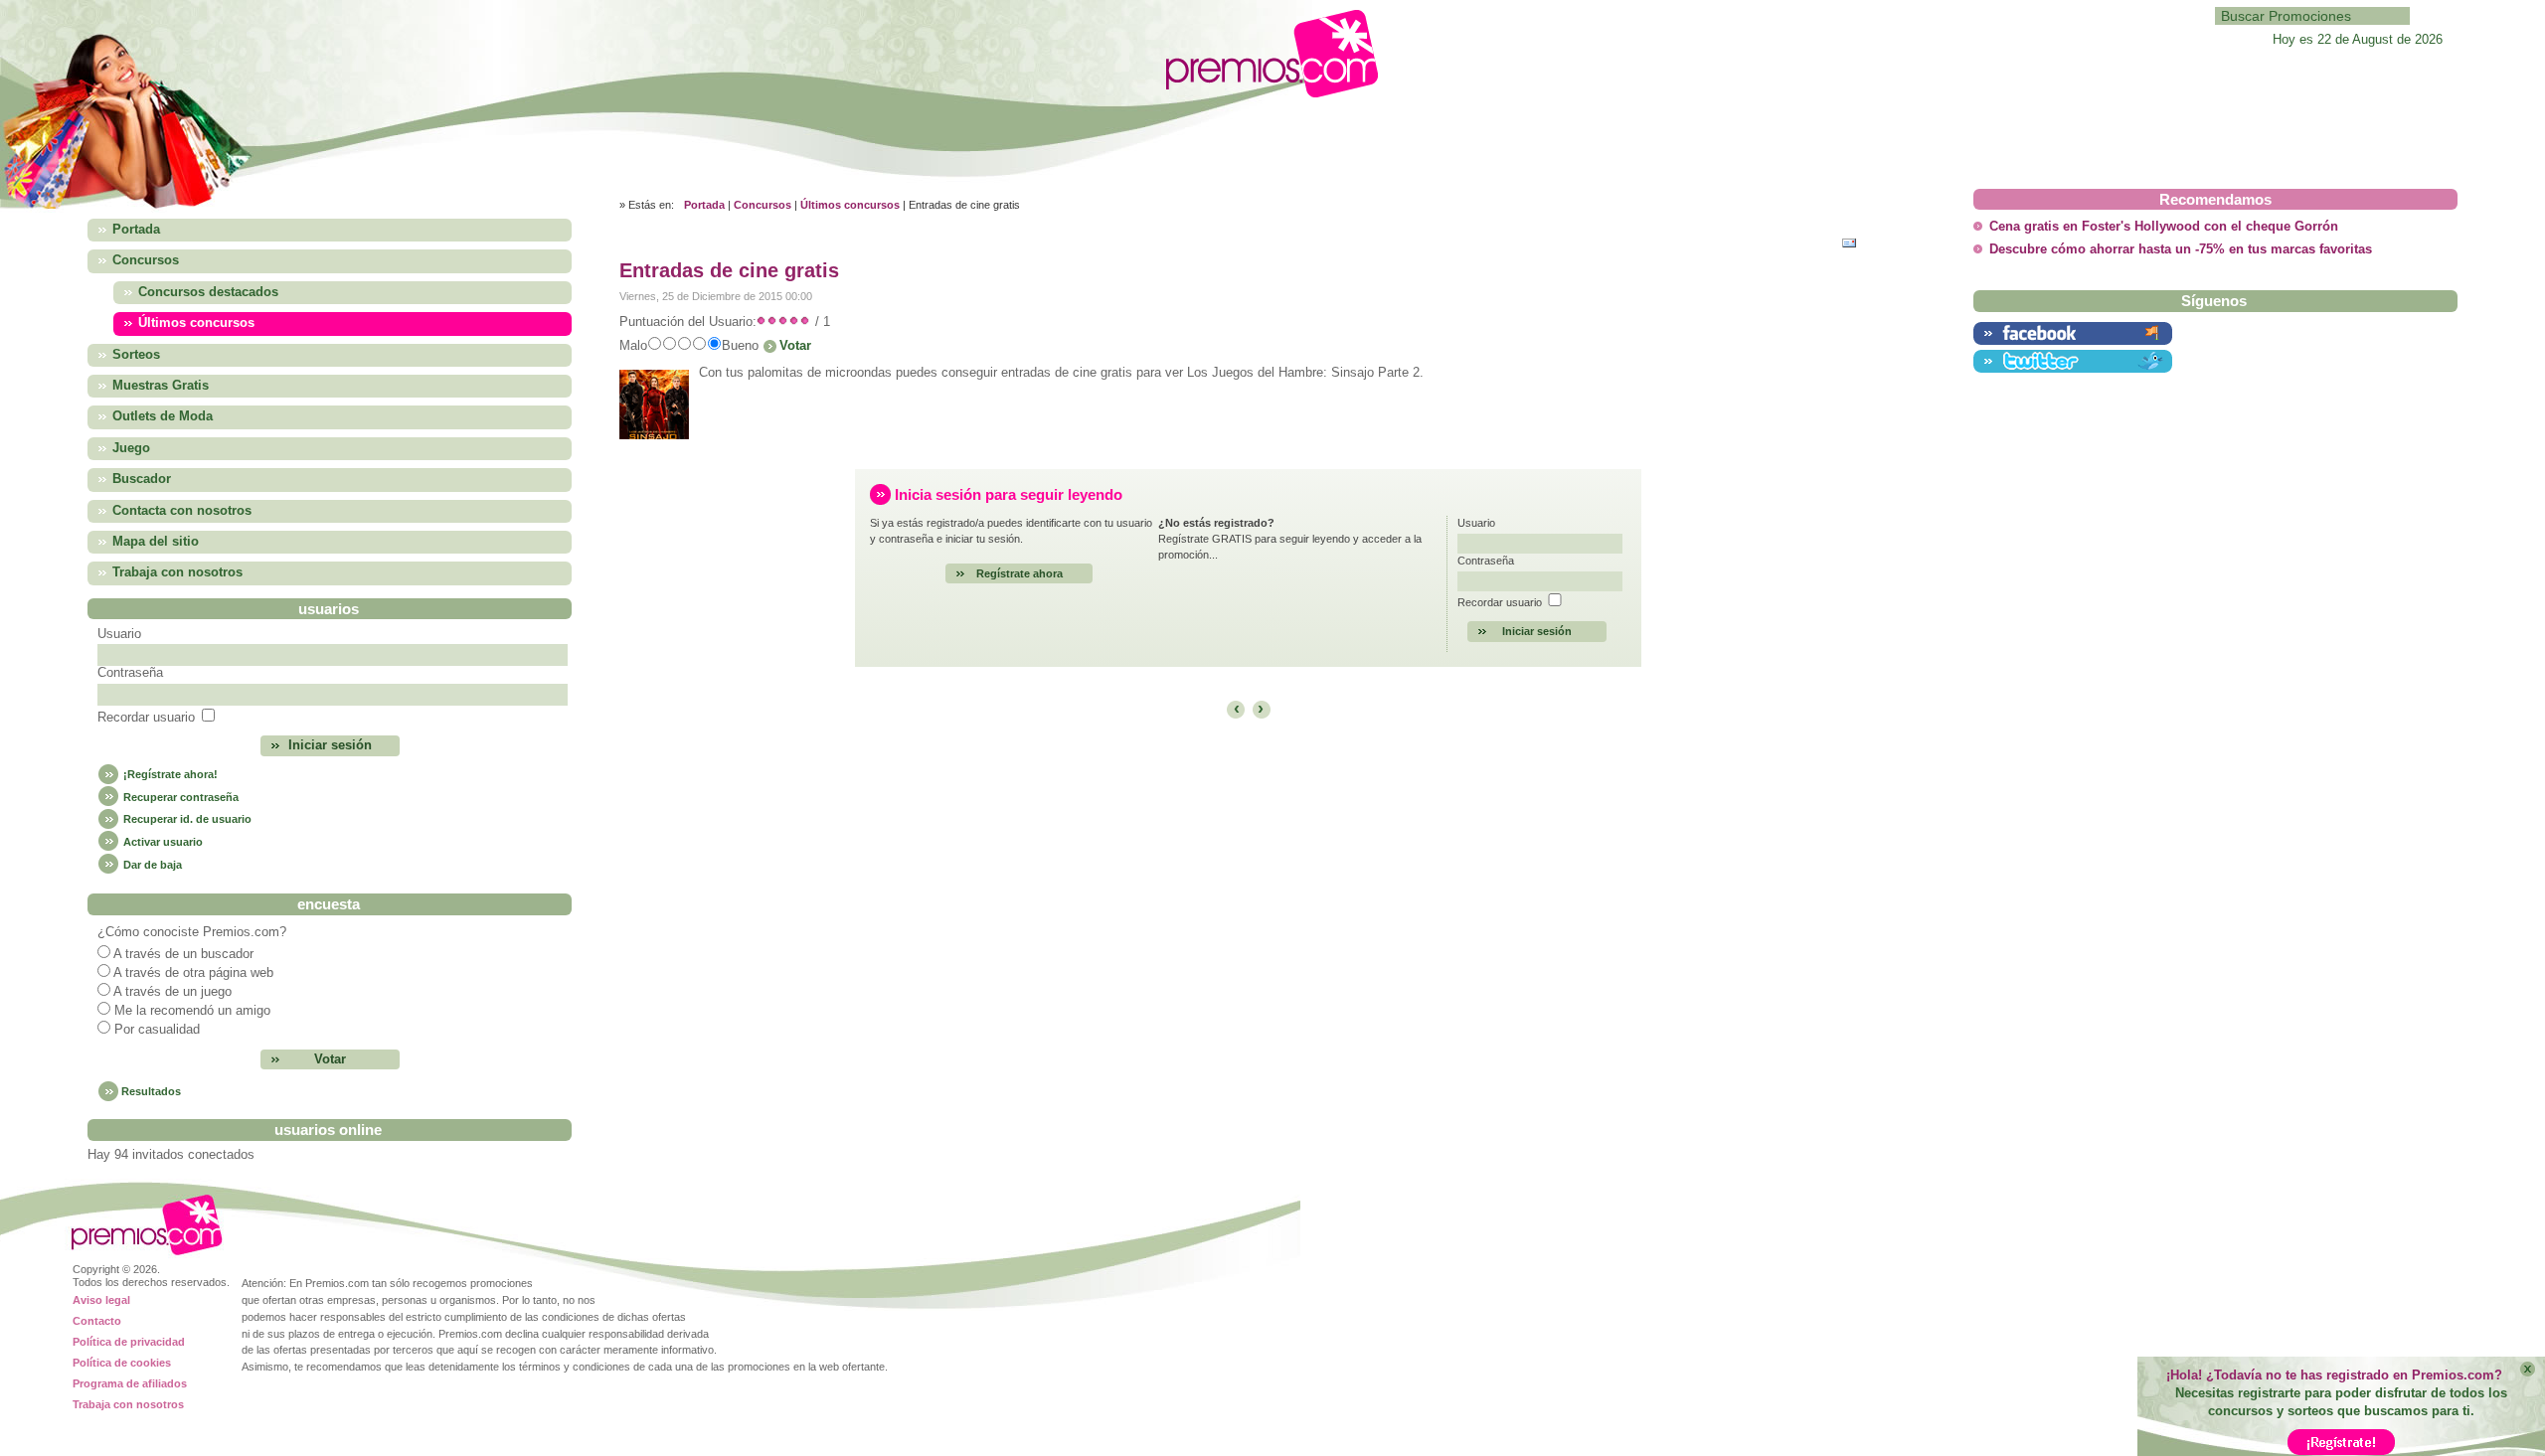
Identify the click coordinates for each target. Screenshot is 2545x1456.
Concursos (763, 205)
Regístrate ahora (1019, 573)
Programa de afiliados (130, 1383)
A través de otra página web (193, 973)
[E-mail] (1854, 241)
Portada (704, 205)
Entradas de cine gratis (729, 270)
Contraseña (130, 673)
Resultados (151, 1091)
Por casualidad (157, 1030)
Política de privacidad (129, 1342)
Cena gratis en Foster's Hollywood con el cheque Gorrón (2164, 227)
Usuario (119, 634)
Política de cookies (122, 1363)
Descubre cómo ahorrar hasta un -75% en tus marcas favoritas (2181, 249)
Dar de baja (151, 865)
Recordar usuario (146, 718)
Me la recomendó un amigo (192, 1011)
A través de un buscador (183, 954)
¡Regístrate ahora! (169, 774)
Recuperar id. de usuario (186, 819)
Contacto (97, 1321)
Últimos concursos (850, 205)
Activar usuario (162, 842)
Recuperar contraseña (179, 797)
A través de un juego (172, 992)
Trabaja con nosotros (128, 1404)
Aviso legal (101, 1300)
